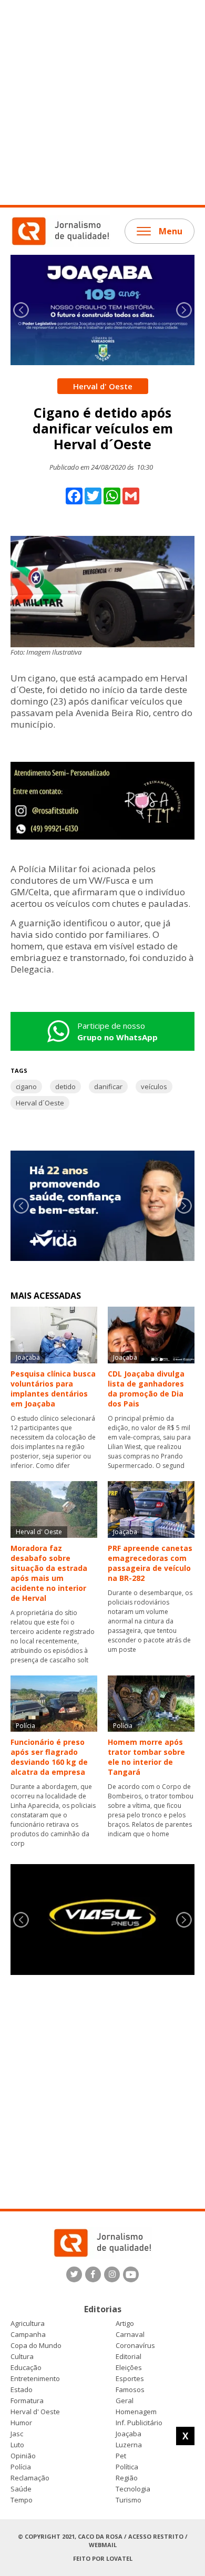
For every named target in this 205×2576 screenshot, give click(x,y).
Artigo (125, 2324)
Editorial (129, 2357)
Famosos (130, 2390)
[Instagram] (112, 2274)
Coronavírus (135, 2346)
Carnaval (130, 2335)
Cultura (22, 2357)
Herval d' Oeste (35, 2412)
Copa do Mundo (36, 2346)
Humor (21, 2423)
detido (65, 1087)
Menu (171, 231)
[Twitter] (74, 2274)
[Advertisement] (102, 102)
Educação (26, 2368)
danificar (108, 1087)
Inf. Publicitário (139, 2423)
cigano (26, 1087)
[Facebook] (93, 2274)
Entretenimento (35, 2379)
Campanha (28, 2335)
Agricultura (28, 2324)
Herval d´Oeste (40, 1103)
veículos (154, 1087)
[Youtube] (131, 2274)
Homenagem (136, 2412)
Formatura (27, 2401)
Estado (22, 2390)
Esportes (130, 2379)
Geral (125, 2401)
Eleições (129, 2368)
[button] (184, 310)
